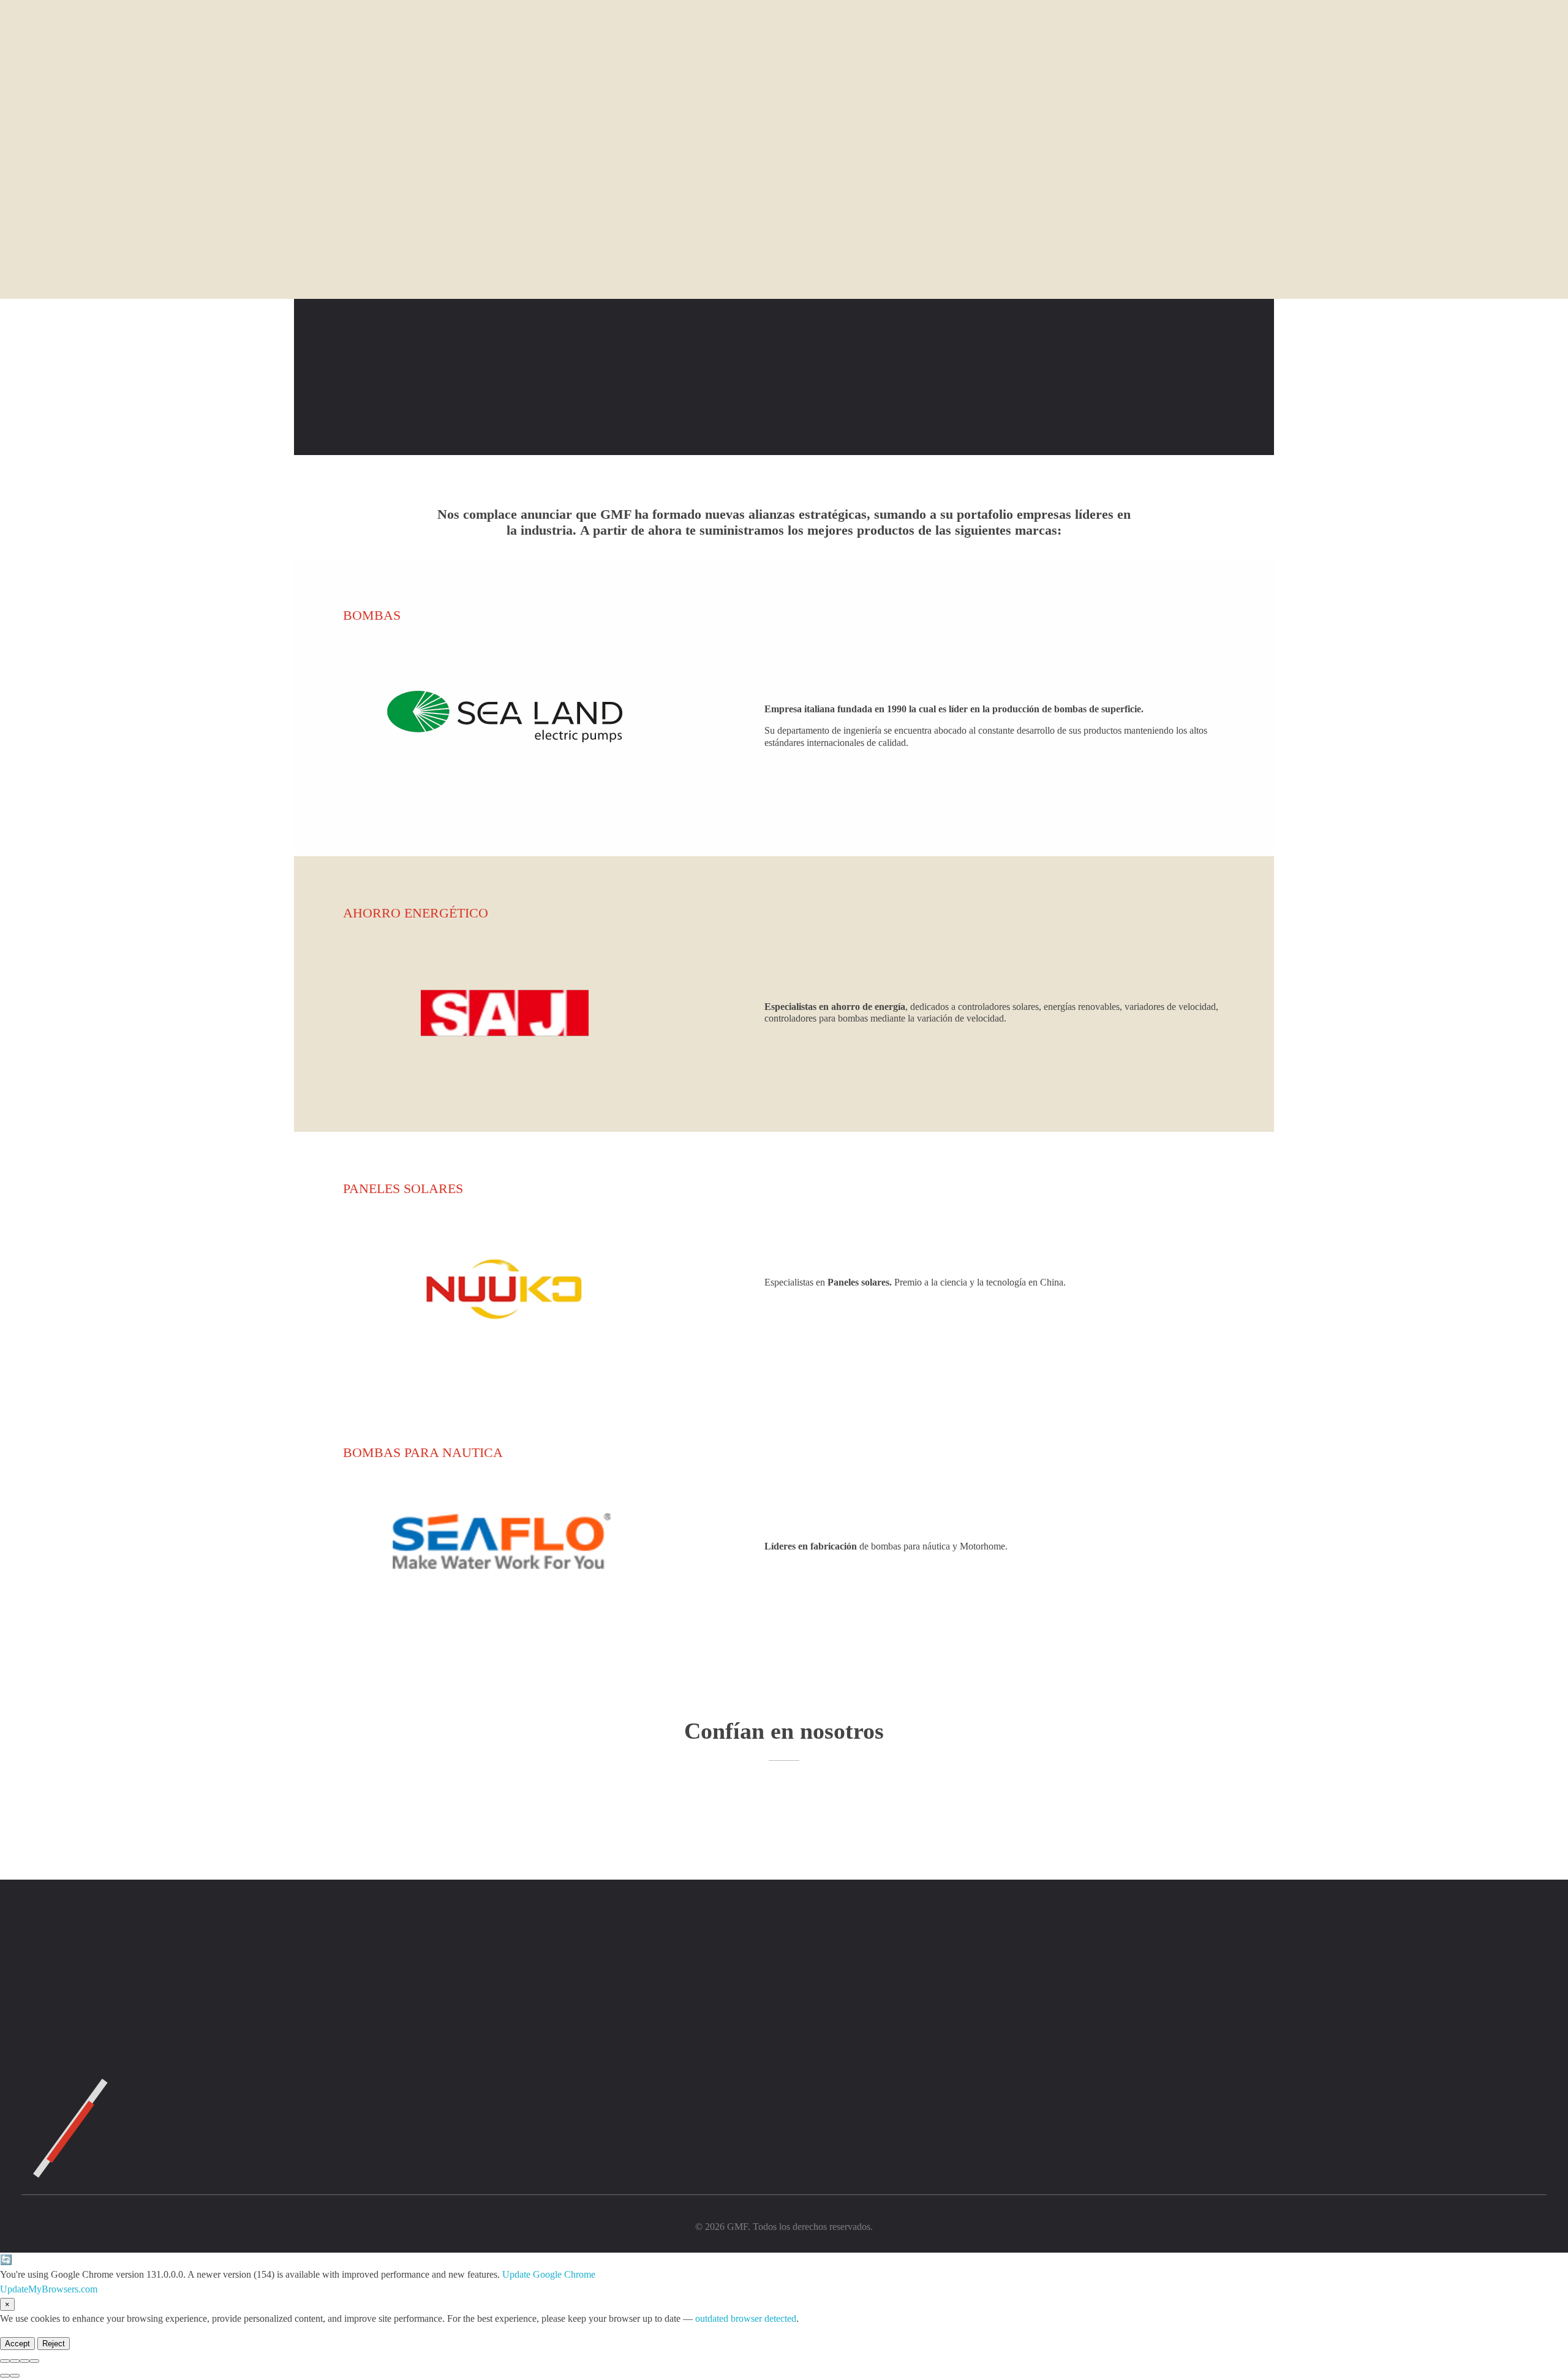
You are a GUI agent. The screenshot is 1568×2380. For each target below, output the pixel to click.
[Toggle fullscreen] (24, 2361)
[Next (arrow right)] (15, 2376)
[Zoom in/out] (34, 2361)
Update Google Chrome (549, 2274)
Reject (54, 2344)
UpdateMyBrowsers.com (49, 2289)
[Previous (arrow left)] (5, 2376)
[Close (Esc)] (5, 2361)
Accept (17, 2344)
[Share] (15, 2361)
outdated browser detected (746, 2318)
